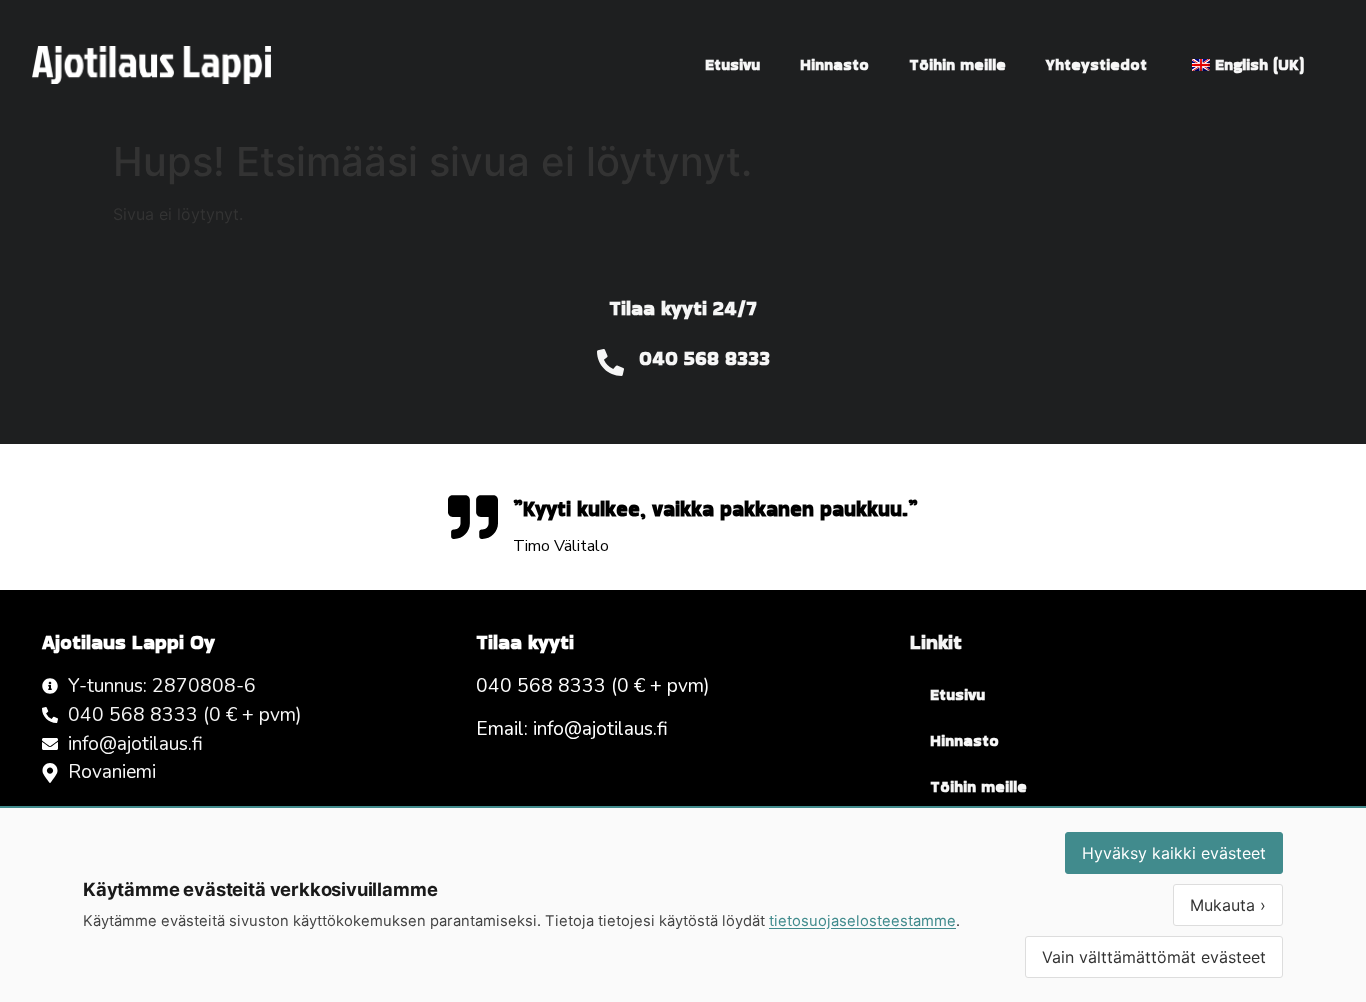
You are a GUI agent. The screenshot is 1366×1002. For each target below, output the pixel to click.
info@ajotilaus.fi (600, 729)
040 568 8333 (704, 358)
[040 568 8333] (610, 362)
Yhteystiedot (1096, 64)
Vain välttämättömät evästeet (1154, 957)
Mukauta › (1228, 905)
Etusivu (732, 64)
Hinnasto (834, 64)
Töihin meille (957, 64)
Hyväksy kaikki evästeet (1174, 853)
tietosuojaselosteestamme (862, 921)
